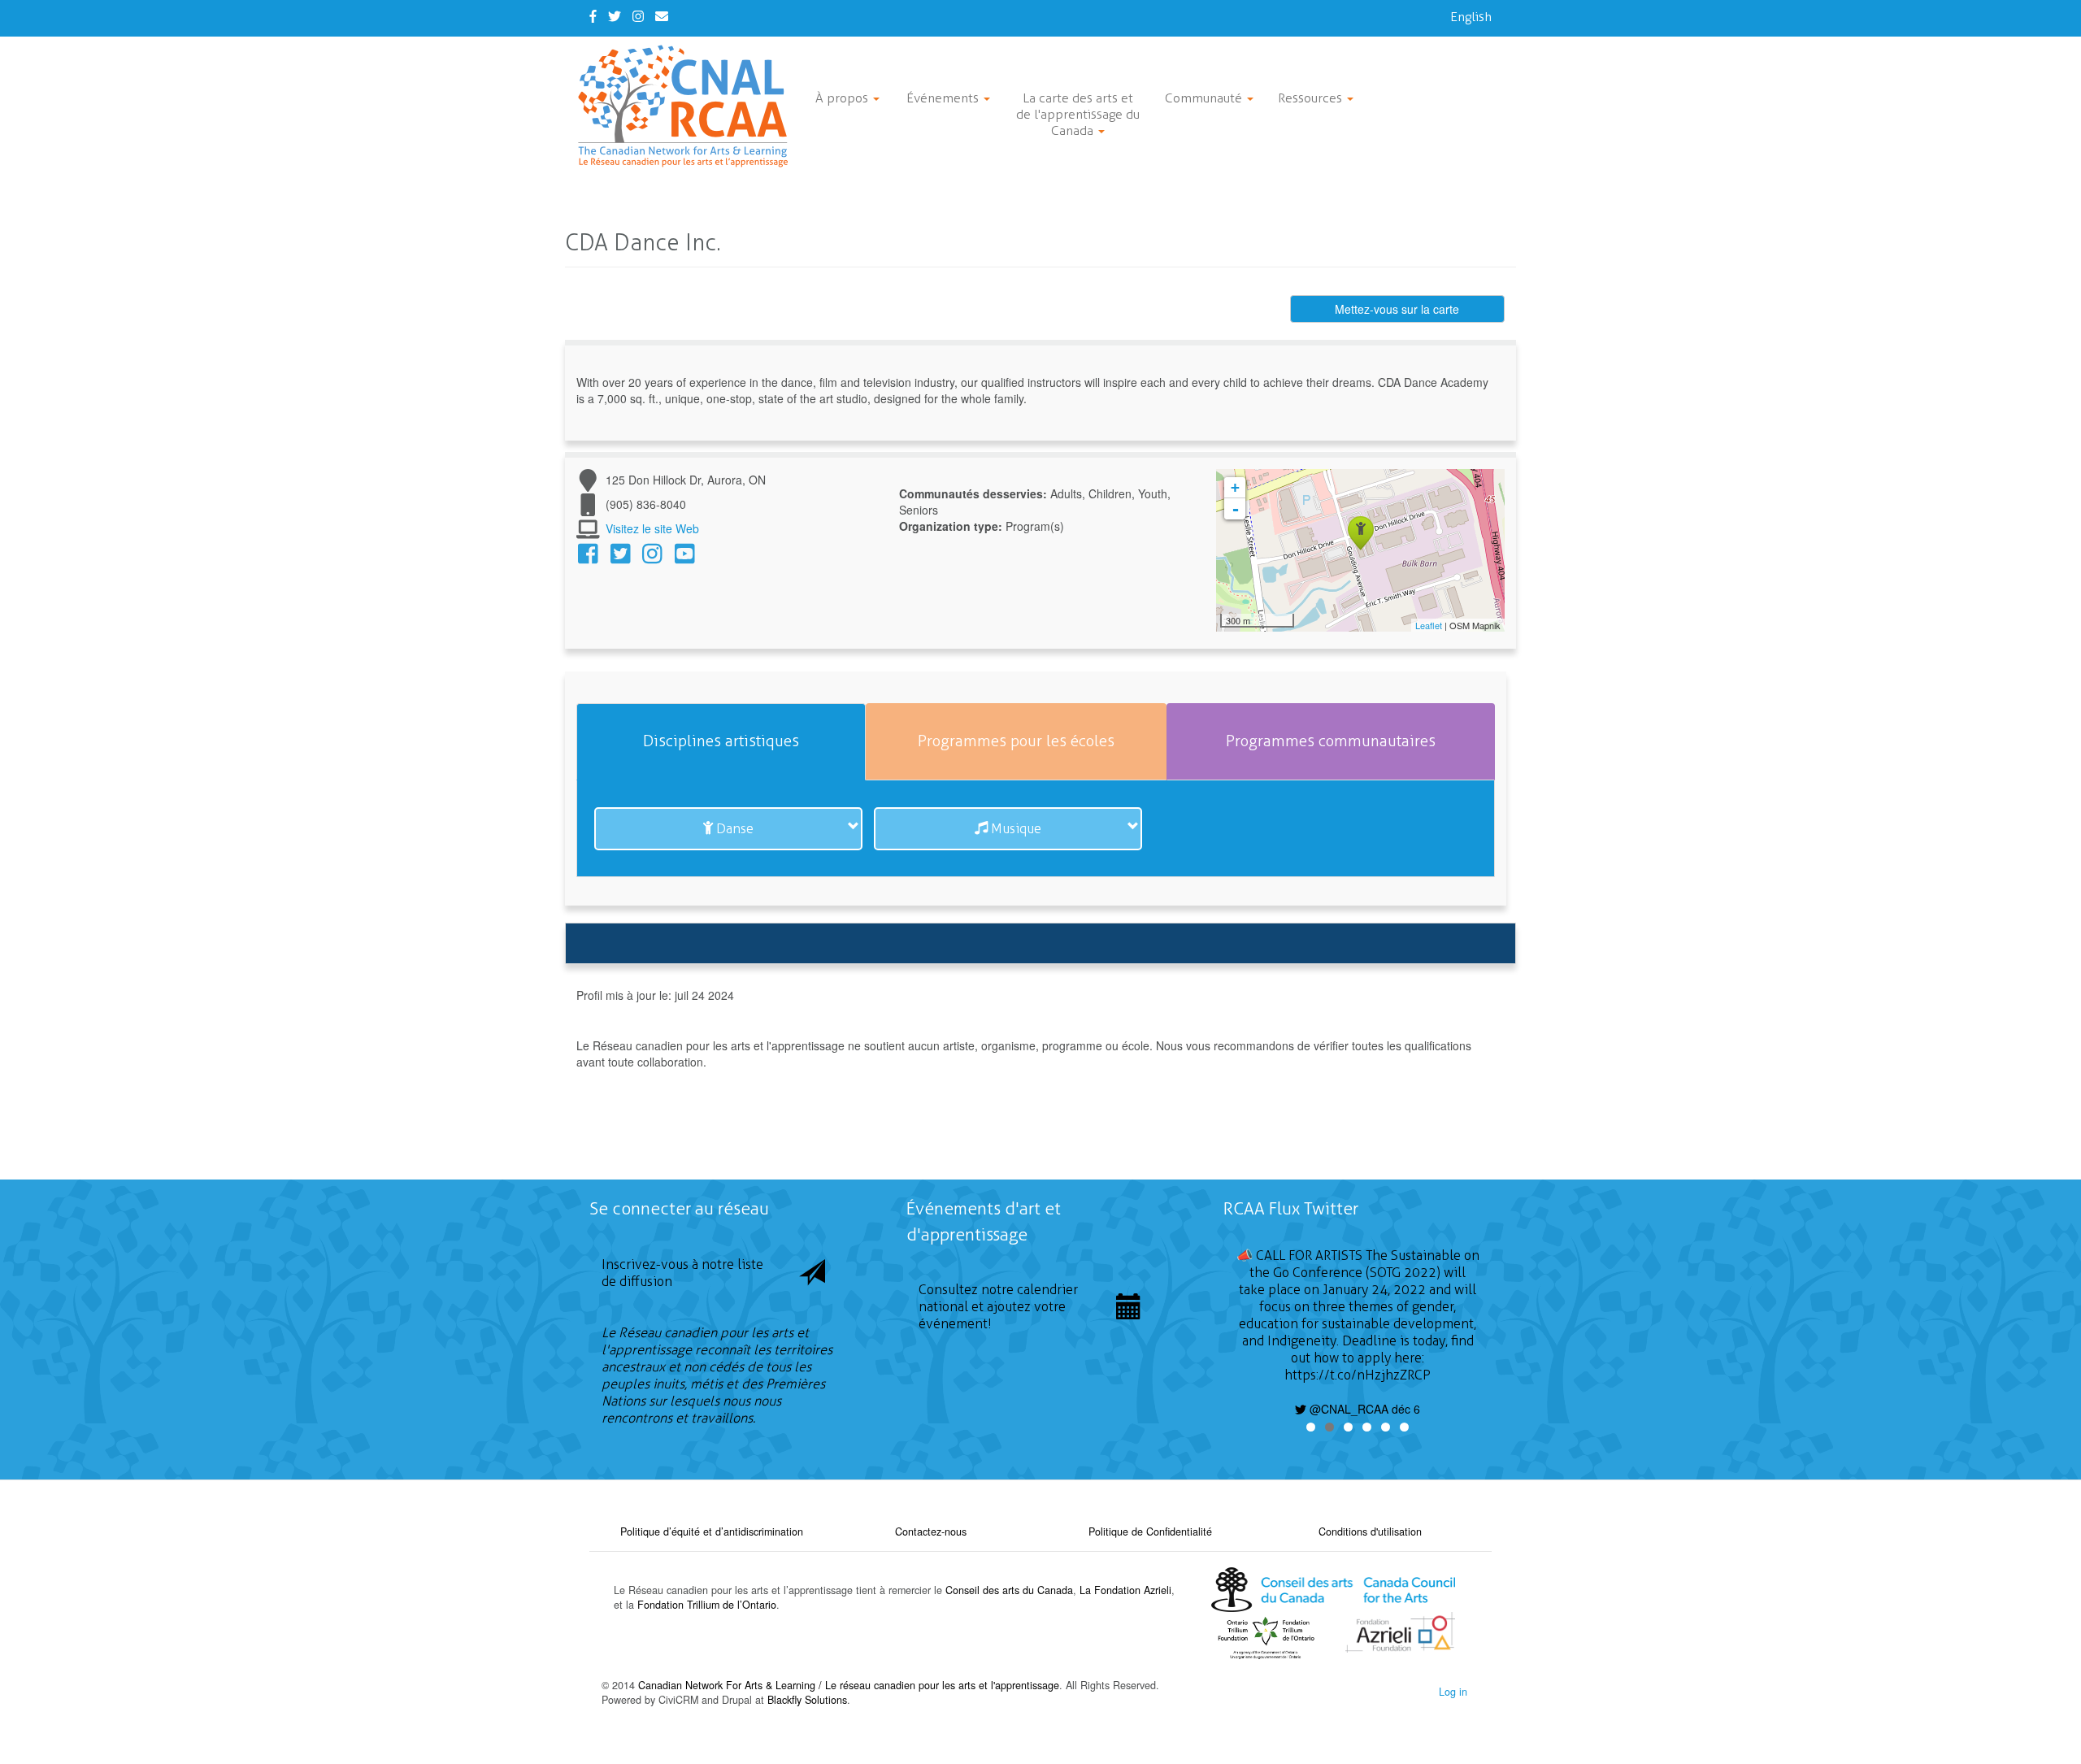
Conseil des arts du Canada (1009, 1590)
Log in (1453, 1692)
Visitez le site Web (652, 528)
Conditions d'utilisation (1370, 1532)
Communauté (1205, 98)
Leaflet (1429, 625)
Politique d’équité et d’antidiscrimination (712, 1532)
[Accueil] (689, 106)
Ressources (1312, 98)
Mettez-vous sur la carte (1397, 309)
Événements (944, 98)
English (1471, 17)
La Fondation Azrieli (1125, 1590)
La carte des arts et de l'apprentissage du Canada (1078, 114)
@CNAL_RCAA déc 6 (1363, 1409)
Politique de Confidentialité (1150, 1532)
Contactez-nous (931, 1532)
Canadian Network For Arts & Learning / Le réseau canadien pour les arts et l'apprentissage (849, 1685)
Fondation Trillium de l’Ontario (707, 1605)
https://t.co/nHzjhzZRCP (1358, 1375)
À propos (843, 98)
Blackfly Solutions (807, 1700)
